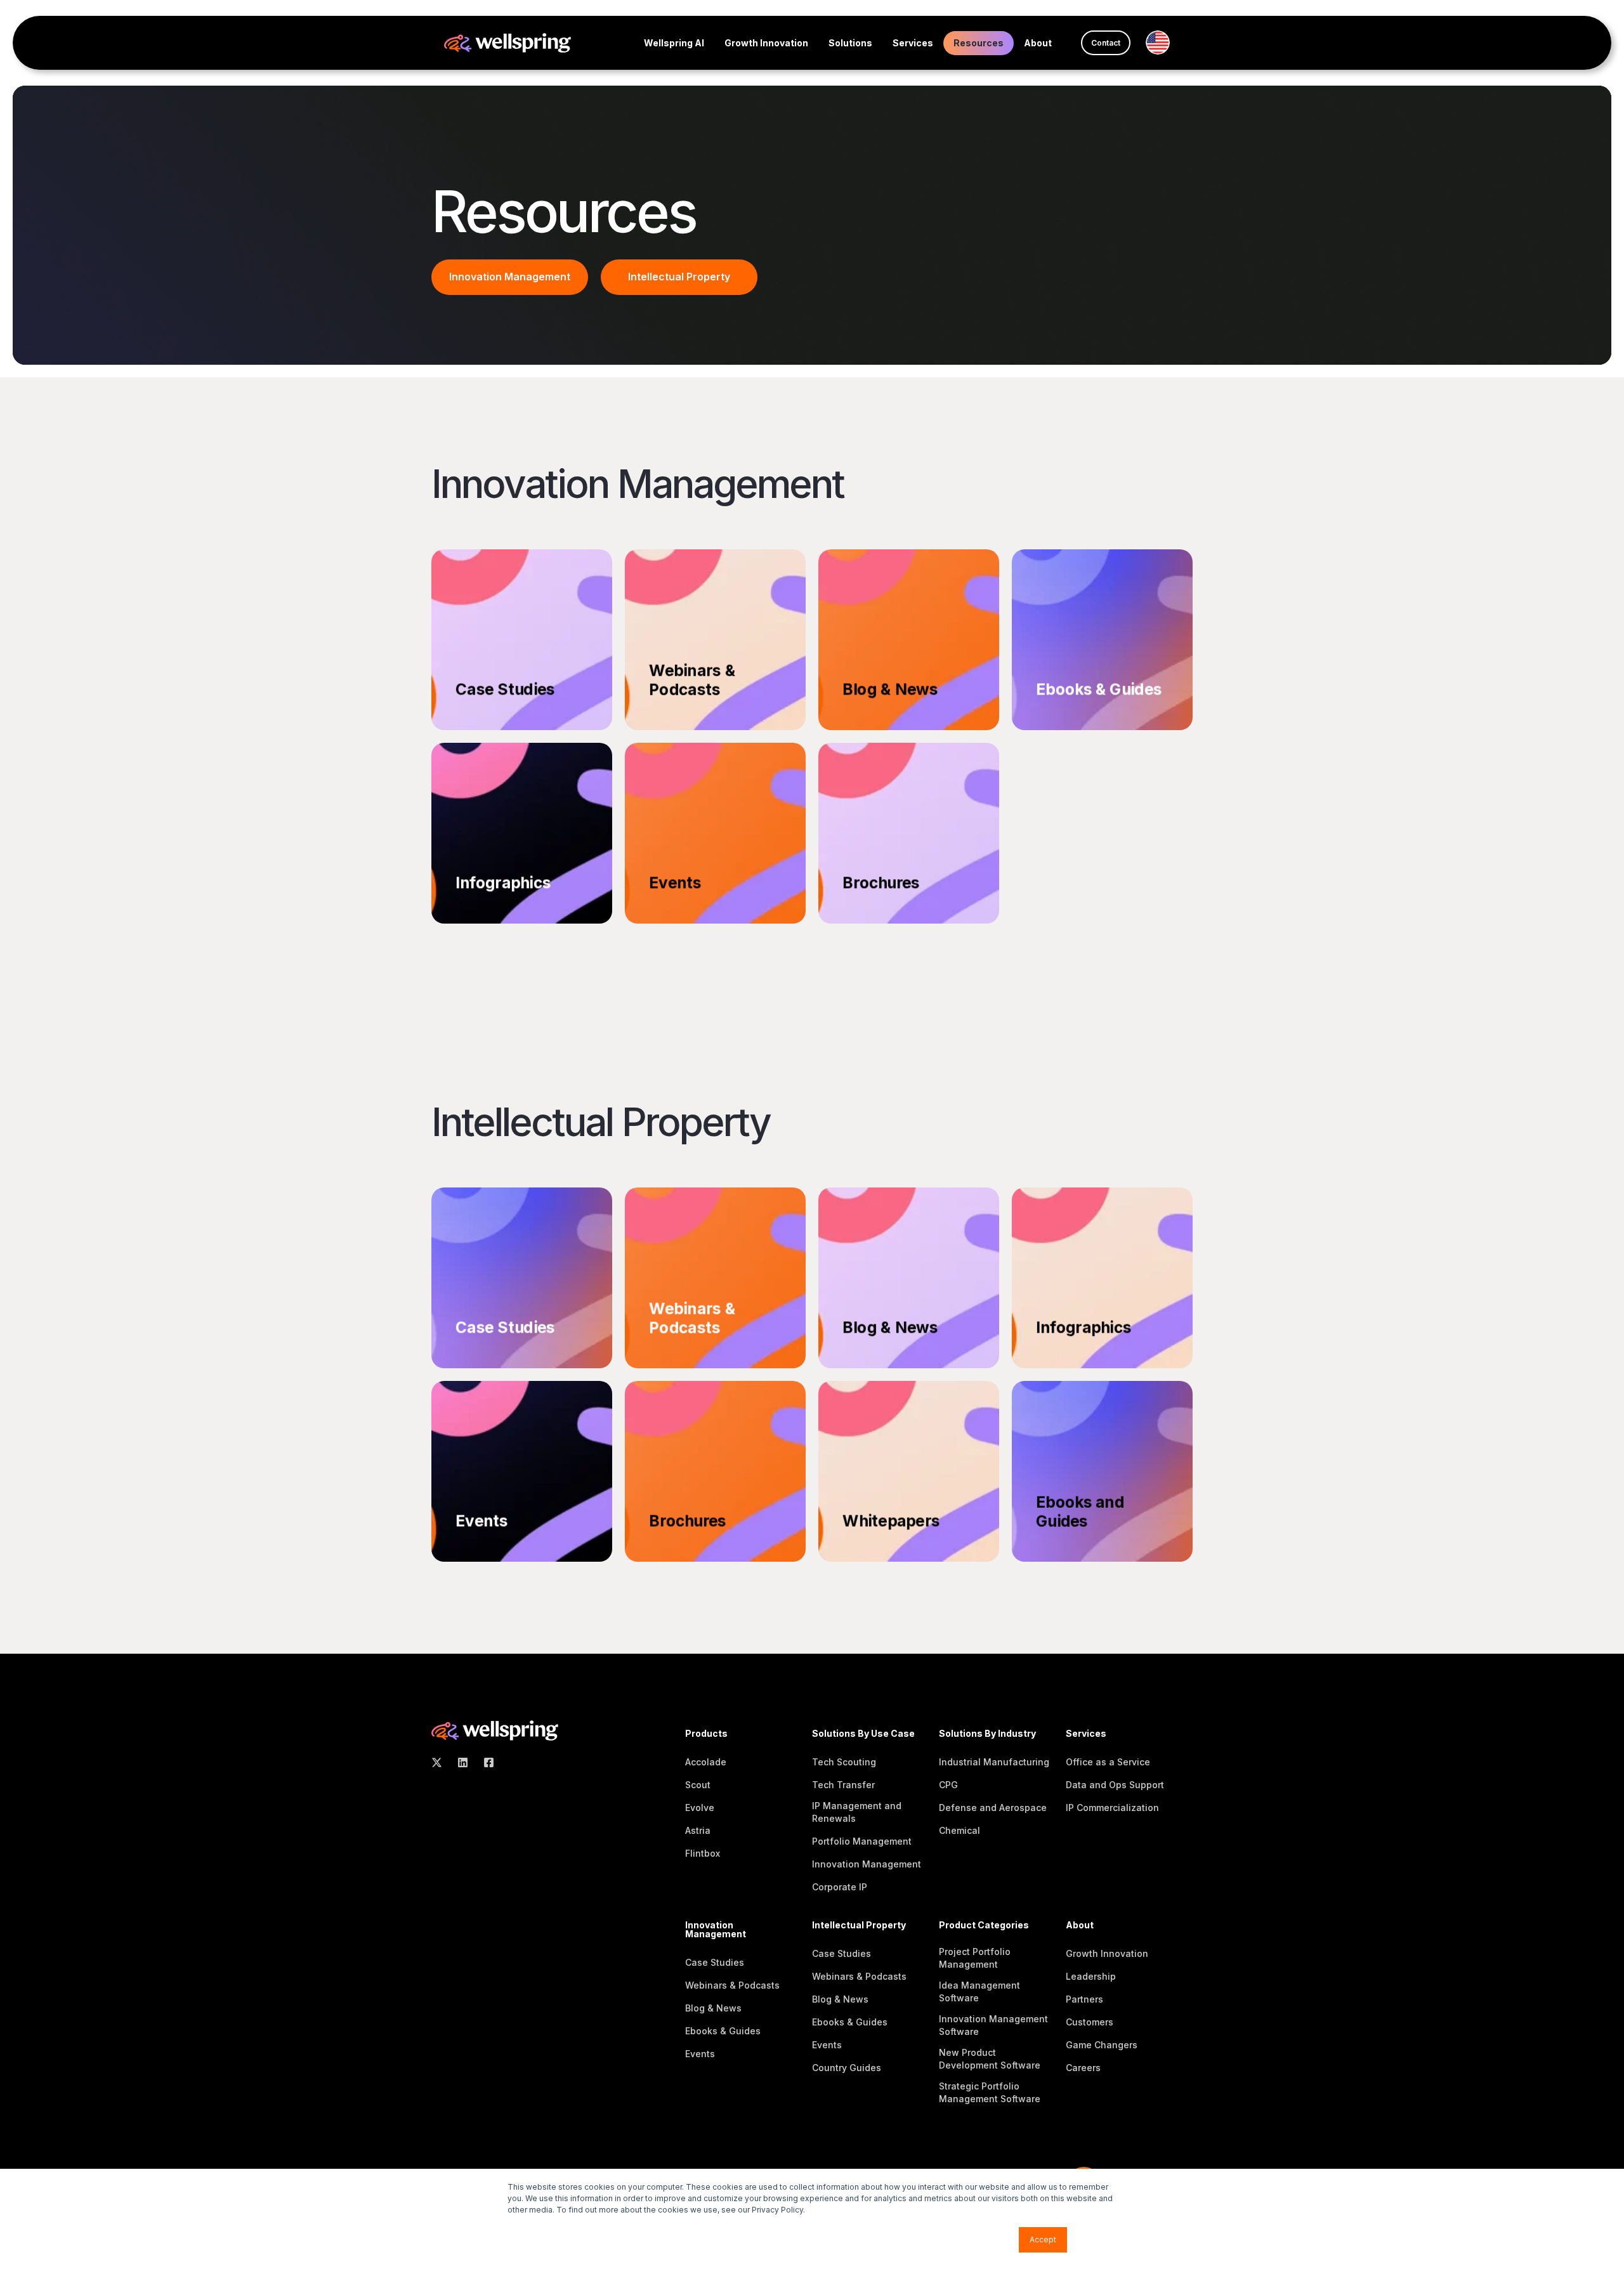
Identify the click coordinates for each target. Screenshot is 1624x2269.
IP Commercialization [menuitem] (1112, 1808)
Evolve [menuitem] (700, 1808)
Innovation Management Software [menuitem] (993, 2025)
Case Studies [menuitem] (715, 1962)
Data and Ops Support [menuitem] (1115, 1785)
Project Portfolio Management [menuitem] (975, 1958)
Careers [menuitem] (1083, 2068)
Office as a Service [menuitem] (1108, 1762)
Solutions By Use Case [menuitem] (863, 1734)
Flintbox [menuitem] (703, 1853)
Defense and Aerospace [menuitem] (993, 1808)
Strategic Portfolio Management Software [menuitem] (990, 2092)
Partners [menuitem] (1084, 1999)
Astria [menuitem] (698, 1830)
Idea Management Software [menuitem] (979, 1991)
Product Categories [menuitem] (984, 1926)
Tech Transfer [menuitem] (843, 1785)
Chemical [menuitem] (959, 1830)
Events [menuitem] (700, 2054)
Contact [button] (1106, 43)
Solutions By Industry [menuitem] (987, 1734)
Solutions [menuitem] (850, 43)
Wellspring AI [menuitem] (674, 43)
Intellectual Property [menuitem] (859, 1926)
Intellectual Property (679, 277)
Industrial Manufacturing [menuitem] (994, 1762)
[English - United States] (1163, 43)
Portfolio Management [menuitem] (862, 1841)
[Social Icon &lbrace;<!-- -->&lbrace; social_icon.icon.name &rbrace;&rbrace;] (441, 1762)
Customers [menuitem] (1090, 2022)
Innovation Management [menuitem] (867, 1864)
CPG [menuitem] (948, 1785)
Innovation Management (510, 277)
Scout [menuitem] (698, 1785)
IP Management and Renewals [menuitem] (857, 1812)
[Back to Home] (507, 42)
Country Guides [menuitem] (847, 2068)
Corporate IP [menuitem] (840, 1887)
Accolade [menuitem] (706, 1762)
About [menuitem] (1038, 43)
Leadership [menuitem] (1091, 1976)
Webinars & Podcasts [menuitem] (732, 1985)
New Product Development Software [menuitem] (990, 2059)
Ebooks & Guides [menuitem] (723, 2031)
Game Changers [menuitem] (1102, 2045)
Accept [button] (1043, 2240)
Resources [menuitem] (979, 43)
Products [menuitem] (706, 1734)
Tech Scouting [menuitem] (844, 1762)
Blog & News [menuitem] (713, 2008)
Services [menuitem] (913, 43)
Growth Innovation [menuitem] (766, 43)
